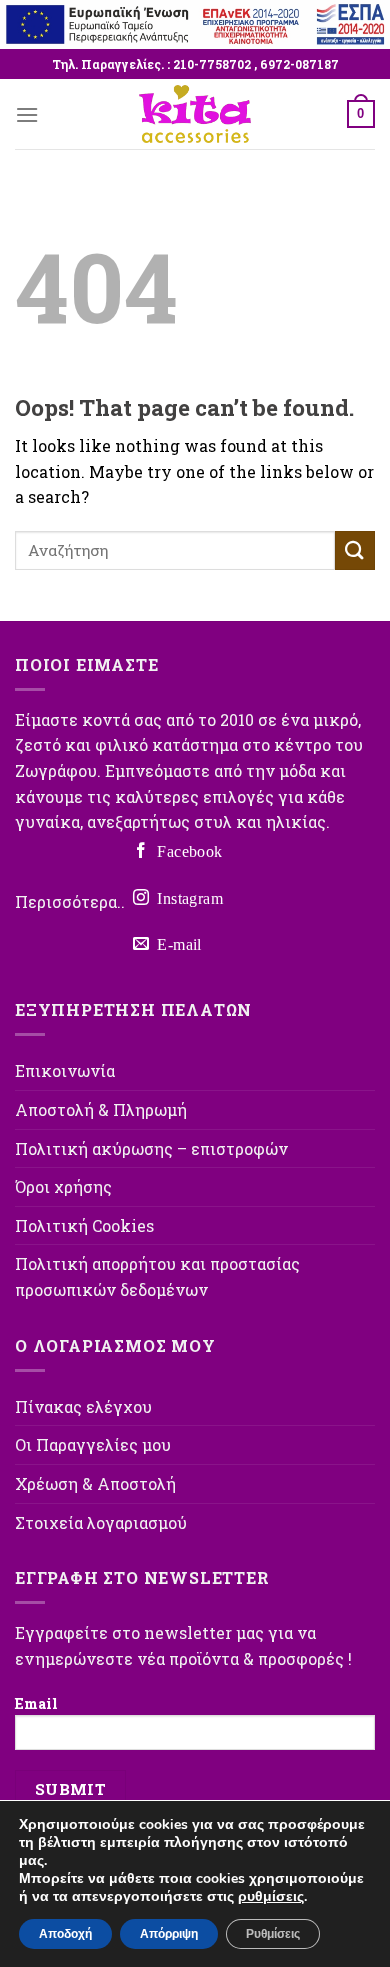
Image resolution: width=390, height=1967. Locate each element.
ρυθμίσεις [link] (271, 1896)
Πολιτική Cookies (84, 1225)
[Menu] (27, 114)
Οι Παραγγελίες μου (93, 1444)
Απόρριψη (169, 1934)
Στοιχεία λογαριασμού (101, 1522)
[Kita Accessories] (195, 114)
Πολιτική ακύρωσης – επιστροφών (151, 1148)
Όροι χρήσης (63, 1186)
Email (36, 1703)
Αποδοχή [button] (65, 1934)
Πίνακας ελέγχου (83, 1406)
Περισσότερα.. (70, 901)
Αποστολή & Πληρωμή (101, 1109)
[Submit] (355, 550)
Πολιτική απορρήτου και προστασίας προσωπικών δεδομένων (157, 1276)
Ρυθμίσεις (273, 1934)
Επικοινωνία (65, 1070)
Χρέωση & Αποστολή (95, 1483)
